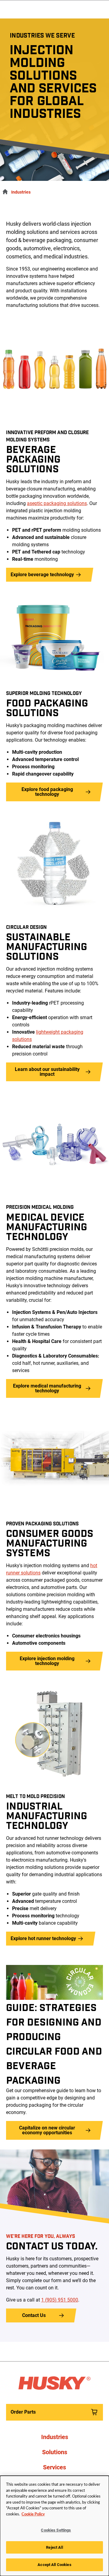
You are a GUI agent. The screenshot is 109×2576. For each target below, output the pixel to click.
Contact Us (34, 2315)
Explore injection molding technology (47, 1661)
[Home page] (4, 191)
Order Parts (23, 2412)
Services (54, 2467)
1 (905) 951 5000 (60, 2300)
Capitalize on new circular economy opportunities (47, 2130)
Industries (21, 192)
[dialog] (54, 2526)
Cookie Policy (33, 2514)
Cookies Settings (56, 2530)
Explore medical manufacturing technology (47, 1388)
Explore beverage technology (42, 575)
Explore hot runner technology (43, 1938)
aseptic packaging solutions (57, 503)
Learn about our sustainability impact (47, 1072)
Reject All (54, 2547)
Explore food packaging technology (47, 792)
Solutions (55, 2452)
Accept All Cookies (54, 2565)
